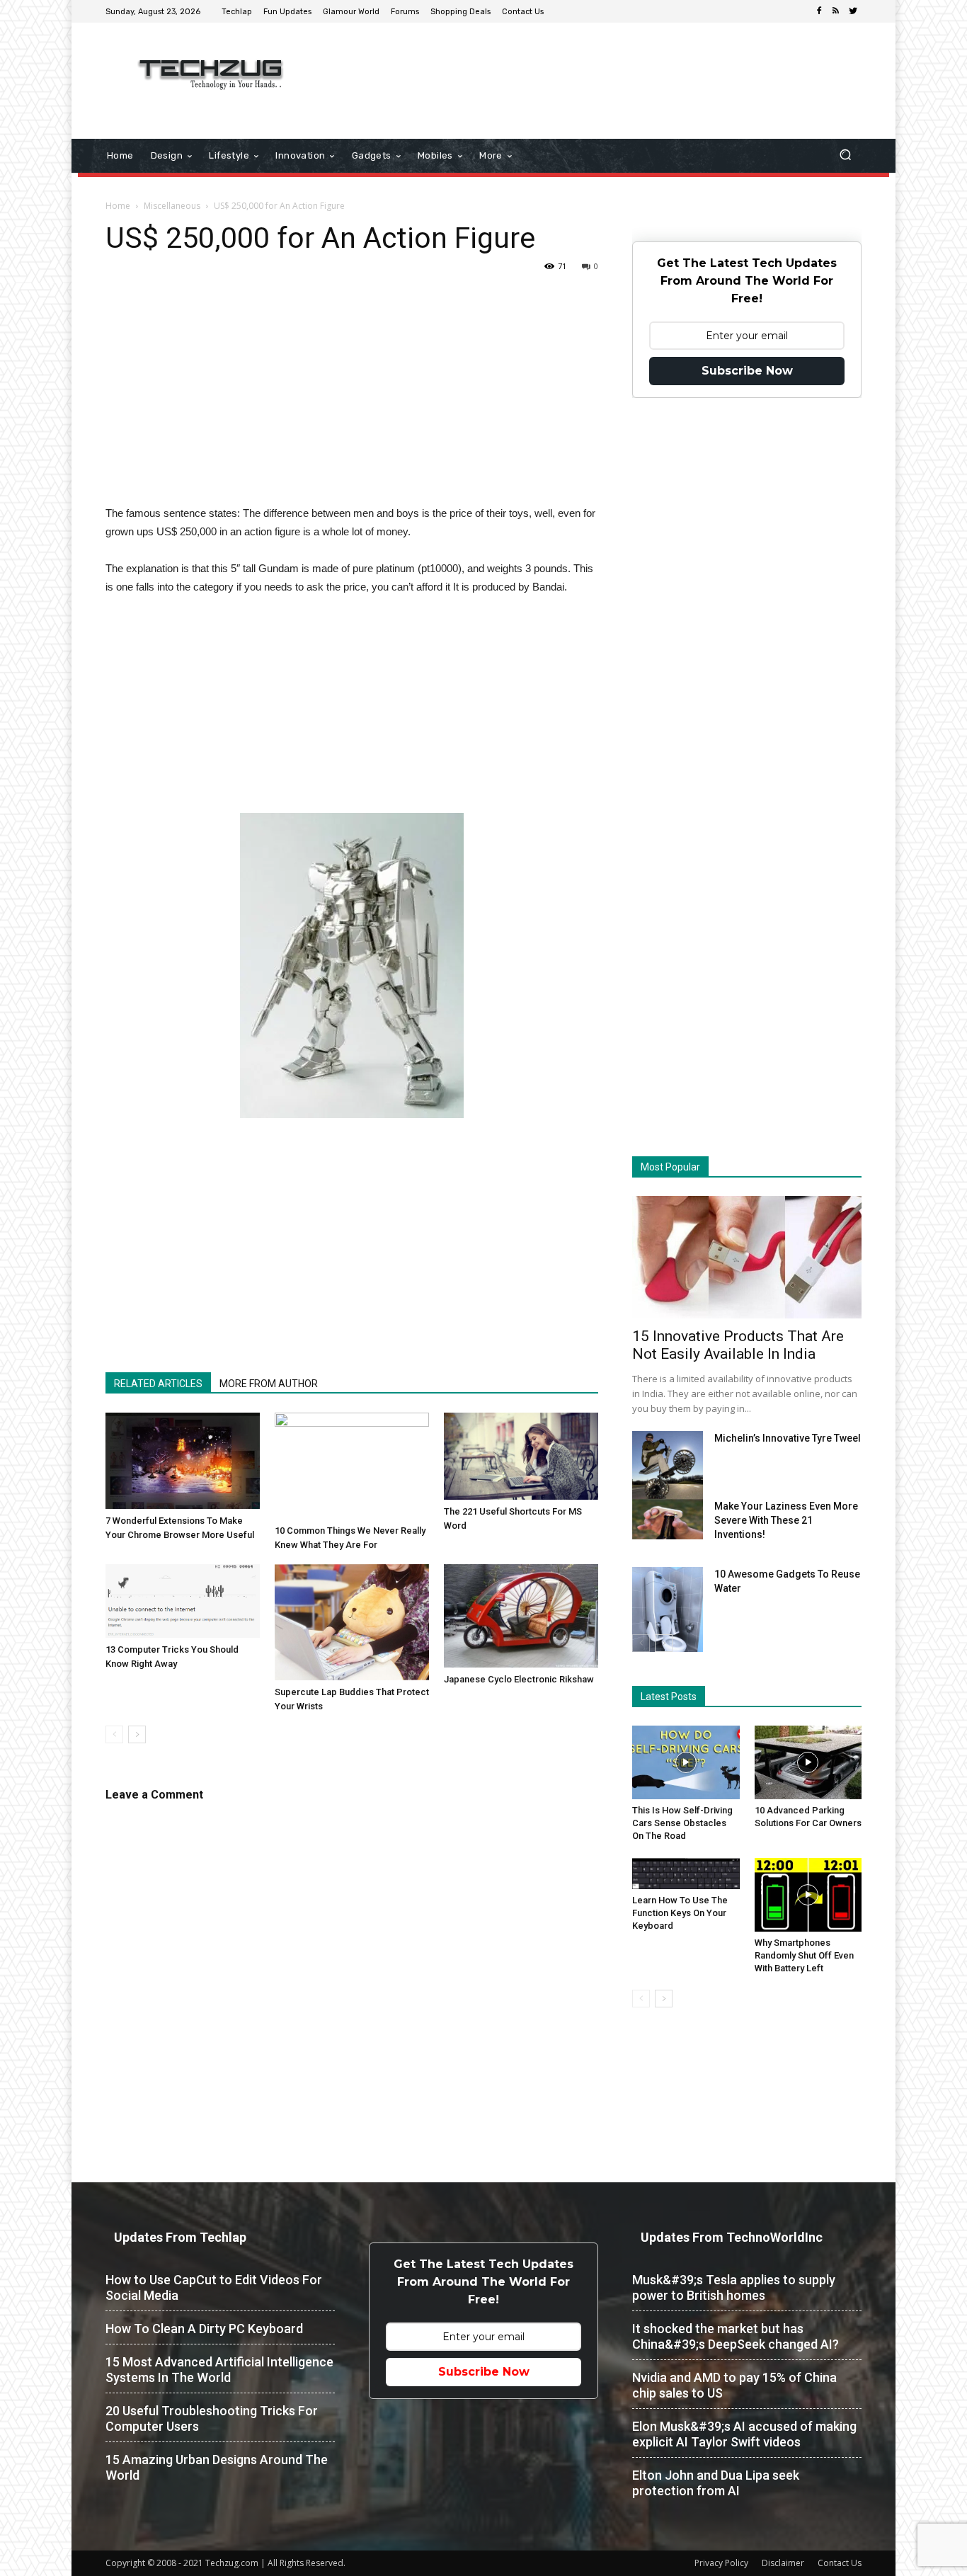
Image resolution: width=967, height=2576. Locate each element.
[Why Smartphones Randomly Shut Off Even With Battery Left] (808, 1895)
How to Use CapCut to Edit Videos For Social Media (214, 2287)
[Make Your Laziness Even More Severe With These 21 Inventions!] (668, 1519)
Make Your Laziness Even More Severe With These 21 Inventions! (786, 1520)
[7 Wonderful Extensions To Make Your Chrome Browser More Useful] (183, 1461)
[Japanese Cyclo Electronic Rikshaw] (521, 1615)
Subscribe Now (747, 371)
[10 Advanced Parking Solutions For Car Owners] (808, 1762)
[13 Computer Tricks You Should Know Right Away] (183, 1601)
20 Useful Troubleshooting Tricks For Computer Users (212, 2418)
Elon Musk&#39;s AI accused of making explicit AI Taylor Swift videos (744, 2434)
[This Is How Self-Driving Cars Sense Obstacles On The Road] (686, 1762)
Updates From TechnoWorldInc (732, 2237)
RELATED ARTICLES (158, 1384)
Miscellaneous (172, 206)
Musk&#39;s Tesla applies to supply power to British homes (734, 2287)
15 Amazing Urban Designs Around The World (217, 2467)
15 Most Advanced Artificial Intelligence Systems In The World (219, 2370)
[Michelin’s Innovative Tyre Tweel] (668, 1469)
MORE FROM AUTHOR (269, 1384)
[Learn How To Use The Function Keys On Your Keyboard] (686, 1874)
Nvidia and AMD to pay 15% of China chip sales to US (734, 2385)
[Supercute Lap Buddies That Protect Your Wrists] (352, 1622)
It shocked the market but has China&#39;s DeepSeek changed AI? (736, 2336)
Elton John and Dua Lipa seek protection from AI (716, 2483)
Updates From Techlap (180, 2237)
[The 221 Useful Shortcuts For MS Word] (521, 1456)
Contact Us (840, 2563)
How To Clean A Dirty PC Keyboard (204, 2329)
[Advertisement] (602, 69)
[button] (845, 156)
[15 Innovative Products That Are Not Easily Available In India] (747, 1257)
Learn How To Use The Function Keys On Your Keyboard (680, 1913)
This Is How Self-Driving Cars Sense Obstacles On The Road (682, 1823)
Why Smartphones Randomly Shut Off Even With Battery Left (804, 1955)
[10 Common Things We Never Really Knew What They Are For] (352, 1466)
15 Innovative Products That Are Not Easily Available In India (738, 1345)
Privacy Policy (721, 2563)
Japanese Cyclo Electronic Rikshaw (519, 1679)
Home (118, 206)
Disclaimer (783, 2563)
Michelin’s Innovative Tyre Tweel (788, 1438)
